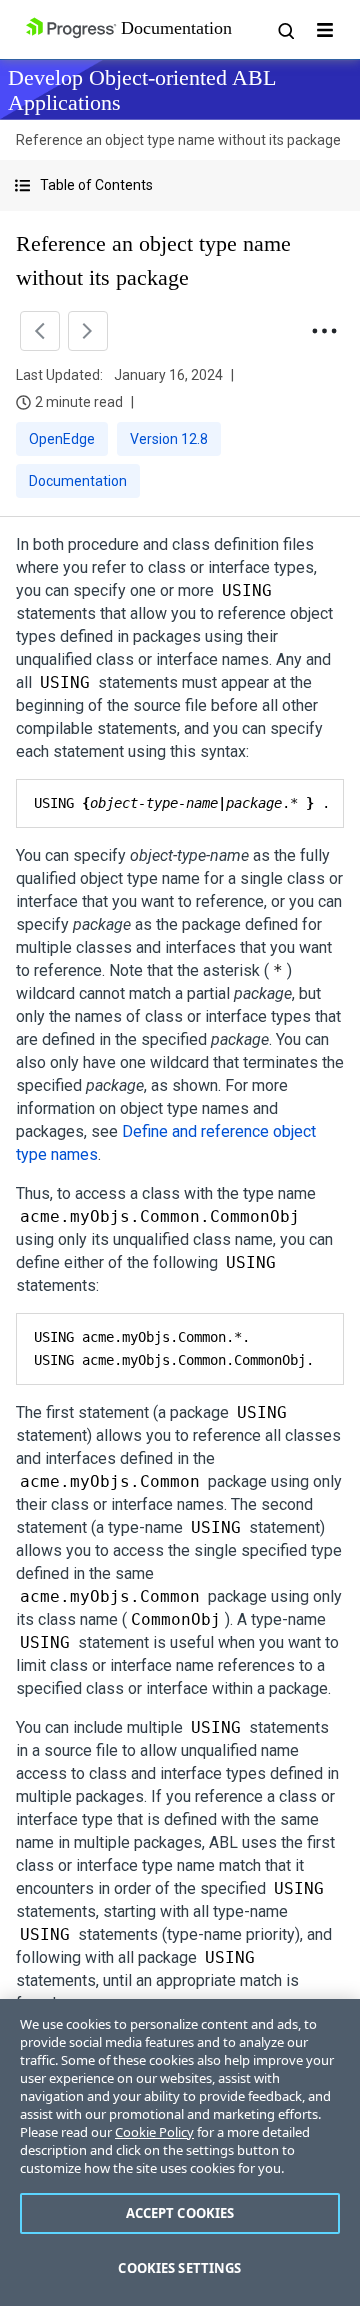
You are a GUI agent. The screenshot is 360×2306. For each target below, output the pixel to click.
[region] (180, 2152)
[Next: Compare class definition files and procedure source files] (88, 331)
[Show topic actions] (324, 331)
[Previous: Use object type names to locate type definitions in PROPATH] (40, 331)
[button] (180, 185)
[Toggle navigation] (325, 30)
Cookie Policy (154, 2132)
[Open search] (285, 30)
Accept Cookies (180, 2213)
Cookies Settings (179, 2268)
